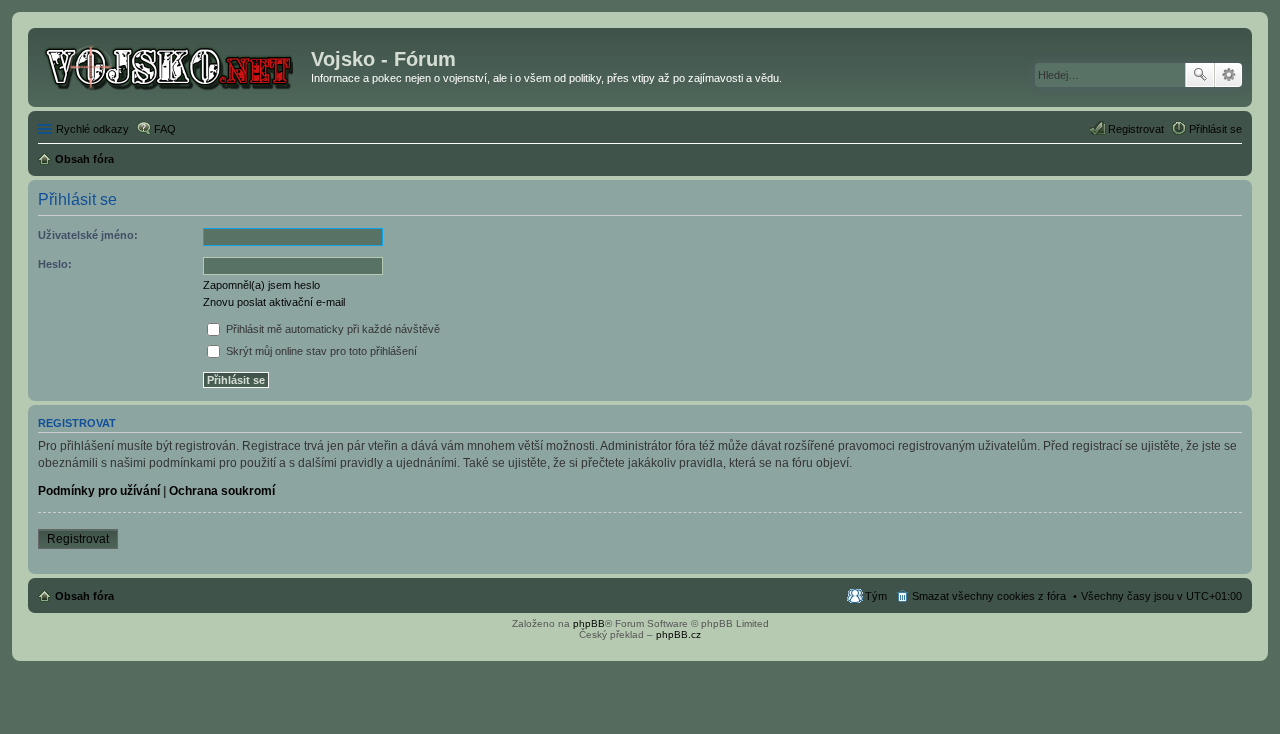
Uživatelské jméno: (88, 235)
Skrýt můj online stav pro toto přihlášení (320, 351)
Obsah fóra (84, 596)
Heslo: (55, 264)
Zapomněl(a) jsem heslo (261, 285)
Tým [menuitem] (876, 596)
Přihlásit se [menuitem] (1215, 129)
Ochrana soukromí (222, 491)
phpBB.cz (678, 634)
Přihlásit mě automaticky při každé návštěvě (331, 329)
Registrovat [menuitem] (1136, 129)
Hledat (1200, 75)
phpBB (589, 623)
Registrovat (78, 539)
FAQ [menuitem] (165, 129)
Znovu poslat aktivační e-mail (274, 302)
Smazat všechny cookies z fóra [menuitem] (989, 596)
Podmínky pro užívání (99, 491)
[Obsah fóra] (172, 65)
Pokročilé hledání (1228, 75)
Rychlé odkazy (92, 129)
